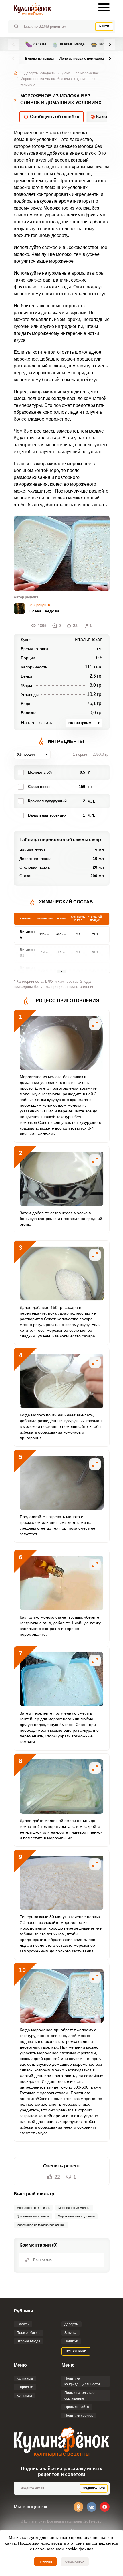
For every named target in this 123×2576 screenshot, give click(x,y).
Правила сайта (77, 2407)
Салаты (36, 44)
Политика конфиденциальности (82, 2381)
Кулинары (25, 2378)
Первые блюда (68, 44)
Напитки (71, 2341)
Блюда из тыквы (39, 59)
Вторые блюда (28, 2341)
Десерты (72, 2324)
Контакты (24, 2396)
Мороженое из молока (74, 2208)
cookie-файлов (79, 2549)
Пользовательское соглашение (80, 2396)
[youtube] (105, 2507)
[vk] (92, 2507)
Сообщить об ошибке (55, 117)
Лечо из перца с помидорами (84, 59)
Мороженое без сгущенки (76, 2216)
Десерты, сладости (40, 73)
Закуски (71, 2333)
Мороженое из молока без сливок (41, 2225)
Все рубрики (76, 2351)
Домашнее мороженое (81, 73)
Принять (45, 2562)
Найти (104, 26)
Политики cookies (79, 2416)
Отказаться (75, 2562)
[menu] (104, 7)
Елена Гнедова (44, 611)
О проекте (25, 2387)
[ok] (78, 2507)
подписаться (94, 2488)
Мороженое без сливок (33, 2208)
